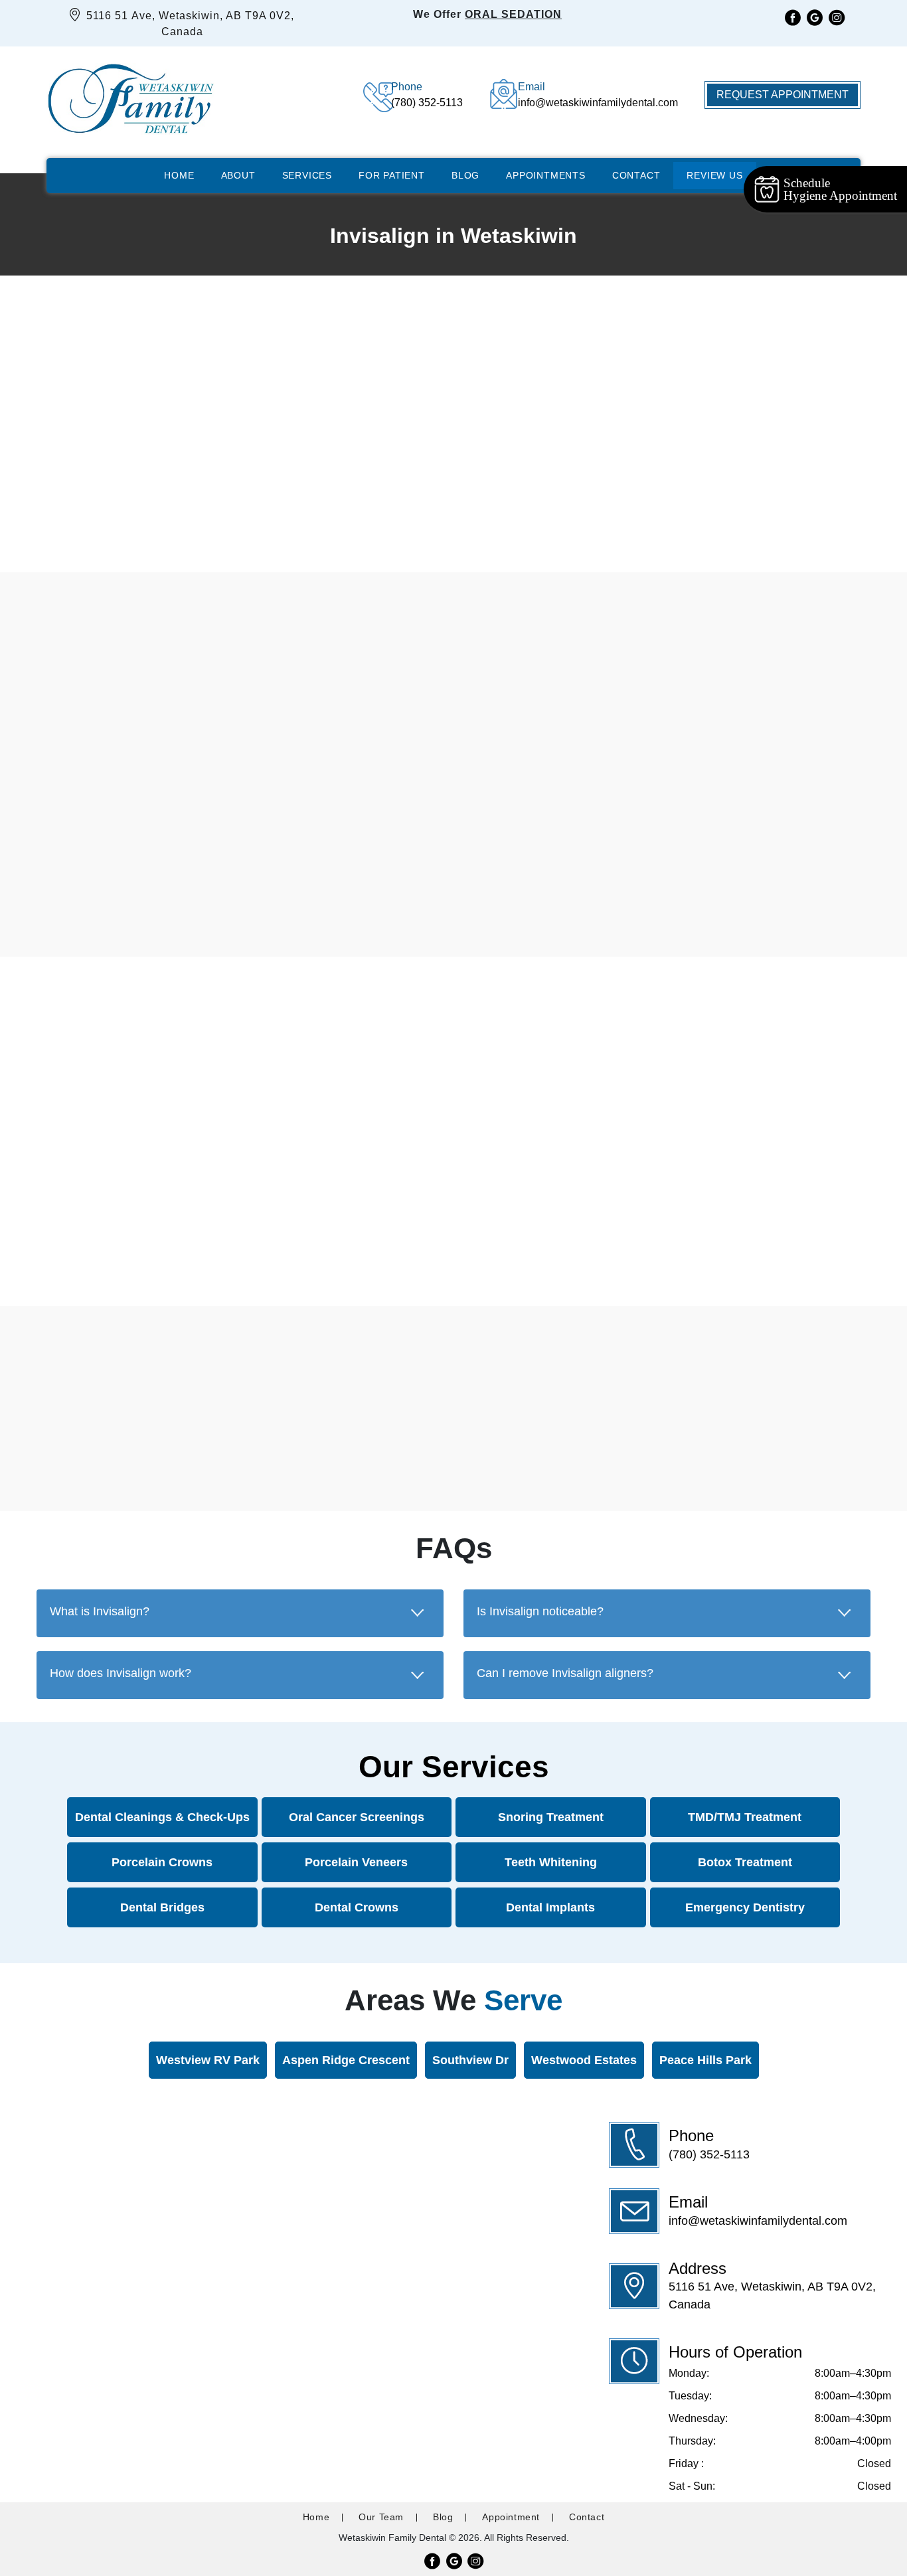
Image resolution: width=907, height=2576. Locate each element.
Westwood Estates (583, 2060)
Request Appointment (783, 95)
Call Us (384, 525)
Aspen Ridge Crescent (345, 2060)
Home (179, 175)
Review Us (714, 175)
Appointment (511, 2517)
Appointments (546, 175)
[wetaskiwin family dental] (130, 95)
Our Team (381, 2517)
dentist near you (171, 1468)
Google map (184, 1245)
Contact (636, 175)
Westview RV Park (207, 2060)
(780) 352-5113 (709, 2154)
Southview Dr (470, 2060)
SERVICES (307, 175)
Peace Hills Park (705, 2060)
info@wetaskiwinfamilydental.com (758, 2221)
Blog (465, 175)
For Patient (392, 175)
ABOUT (238, 175)
